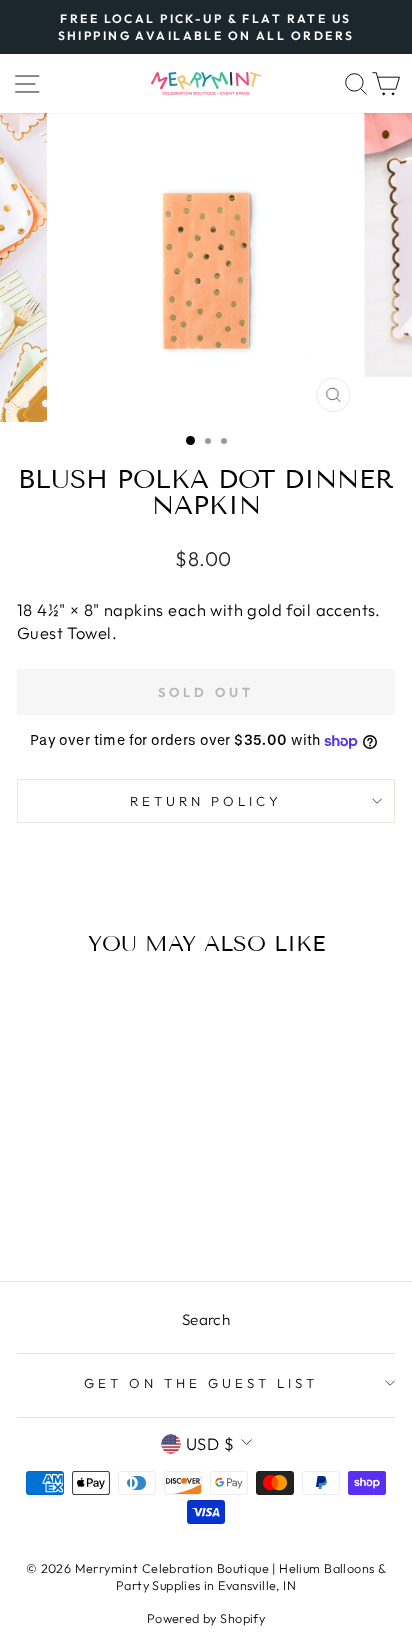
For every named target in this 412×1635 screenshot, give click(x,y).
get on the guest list (200, 1383)
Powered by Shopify (206, 1618)
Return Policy (206, 801)
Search (206, 1319)
